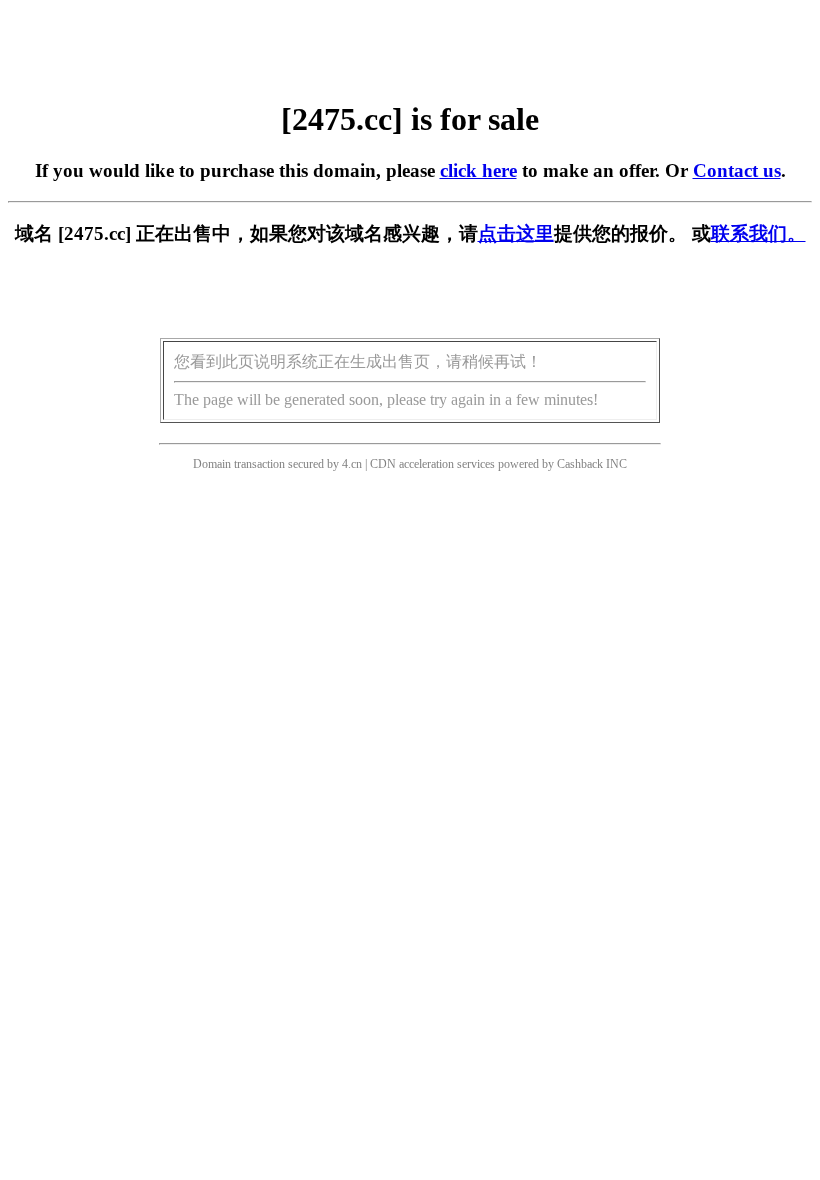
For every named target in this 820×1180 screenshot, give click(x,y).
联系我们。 (758, 233)
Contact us (737, 170)
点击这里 (516, 233)
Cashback (580, 464)
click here (478, 170)
